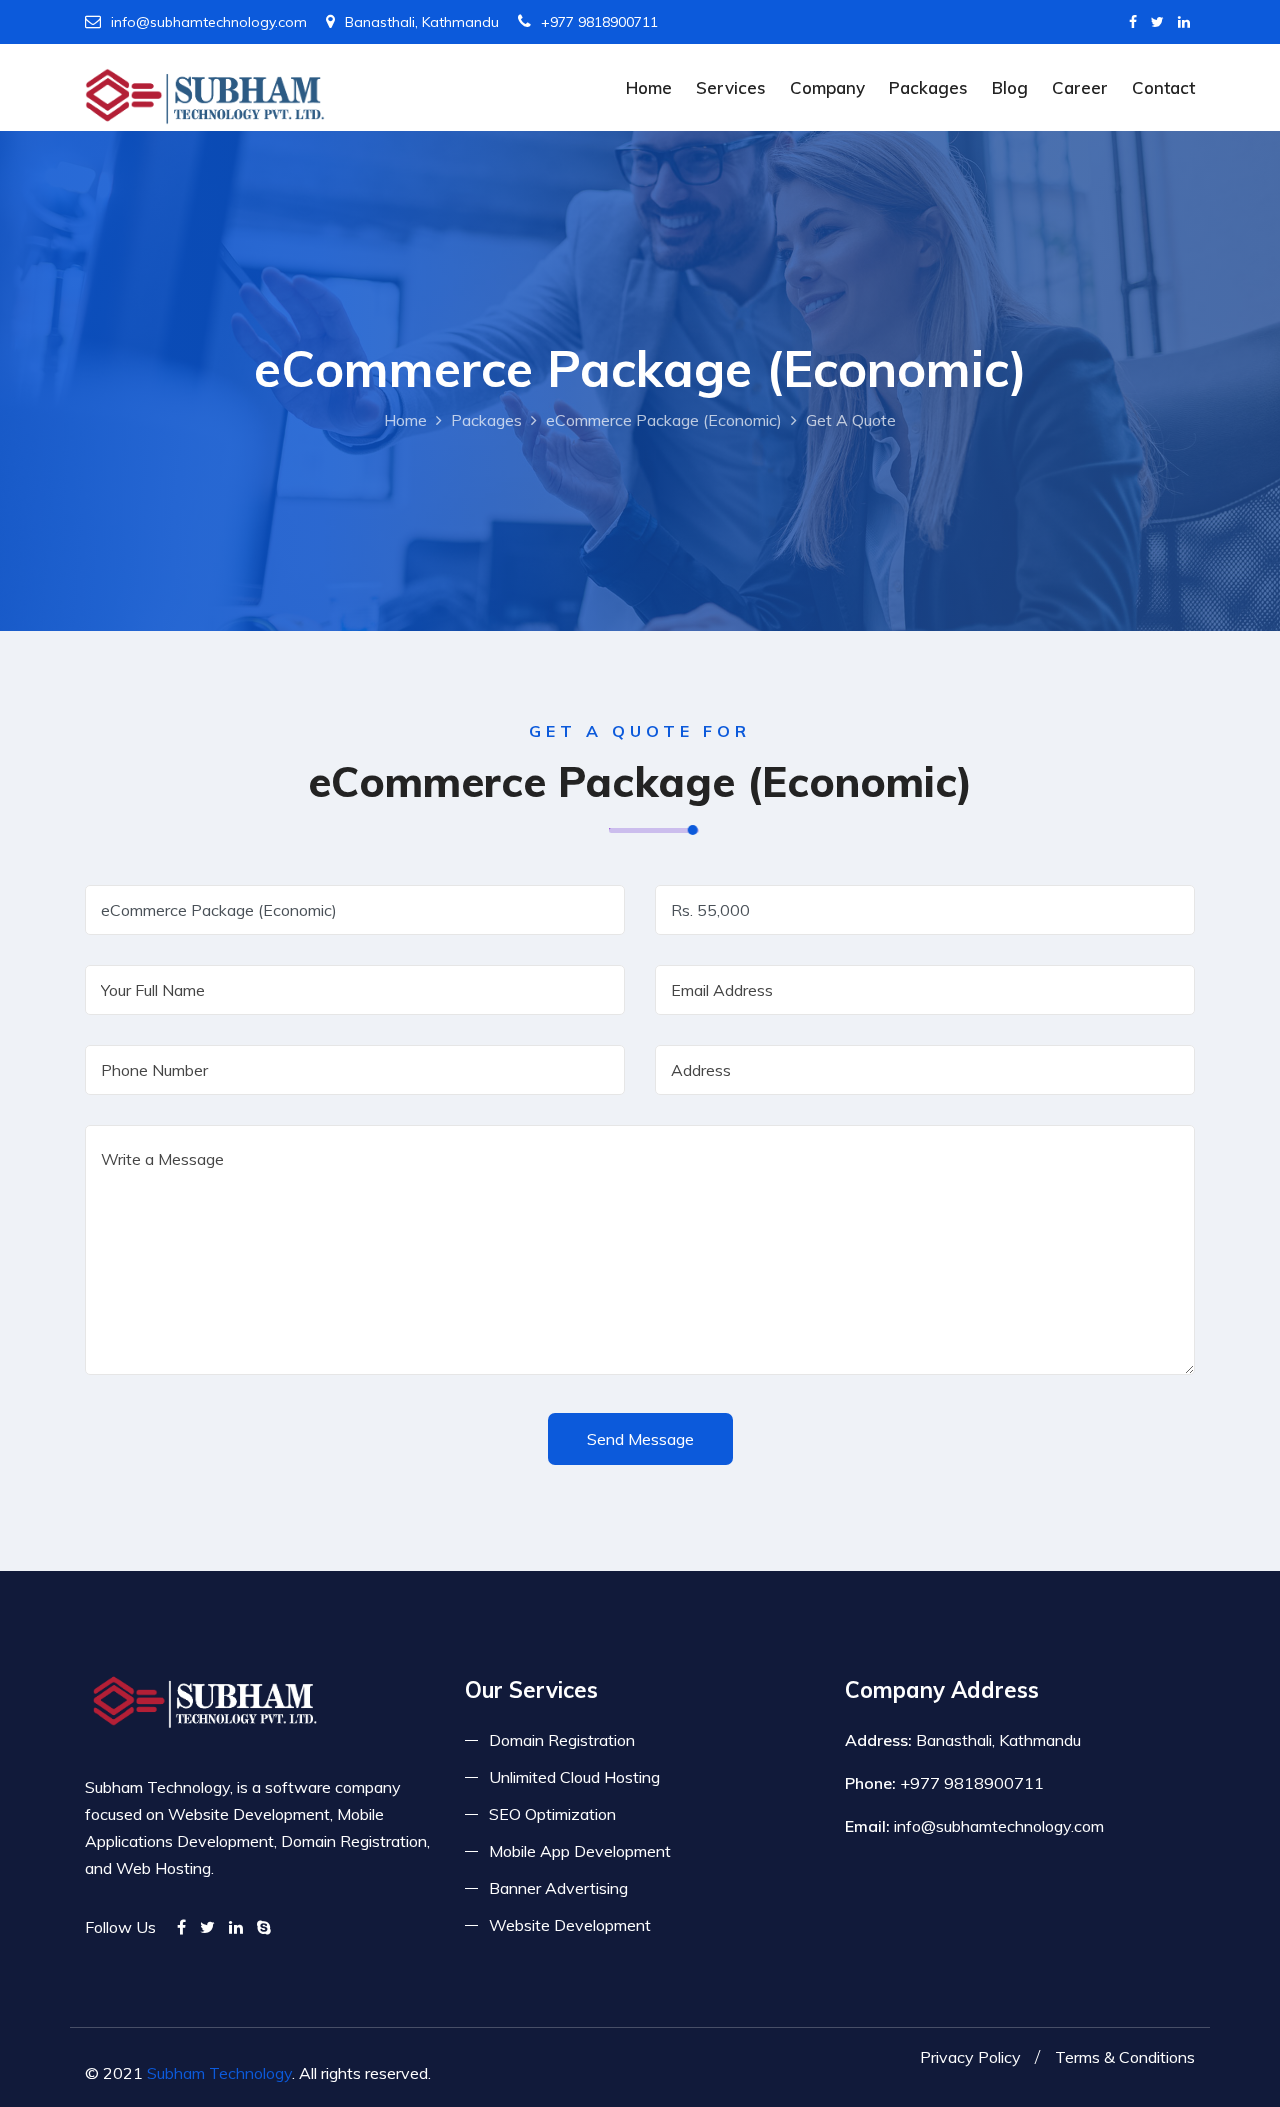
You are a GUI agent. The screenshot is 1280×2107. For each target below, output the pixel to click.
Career (1080, 87)
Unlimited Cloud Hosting (574, 1777)
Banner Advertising (558, 1888)
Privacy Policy (970, 2057)
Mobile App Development (580, 1851)
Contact (1163, 87)
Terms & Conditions (1125, 2057)
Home (649, 87)
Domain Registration (562, 1740)
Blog (1010, 87)
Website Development (570, 1925)
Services (731, 87)
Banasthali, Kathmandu (422, 22)
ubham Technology (224, 2073)
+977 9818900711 (599, 22)
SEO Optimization (552, 1814)
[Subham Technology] (205, 95)
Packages (928, 87)
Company (827, 87)
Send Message (640, 1439)
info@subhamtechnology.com (209, 22)
